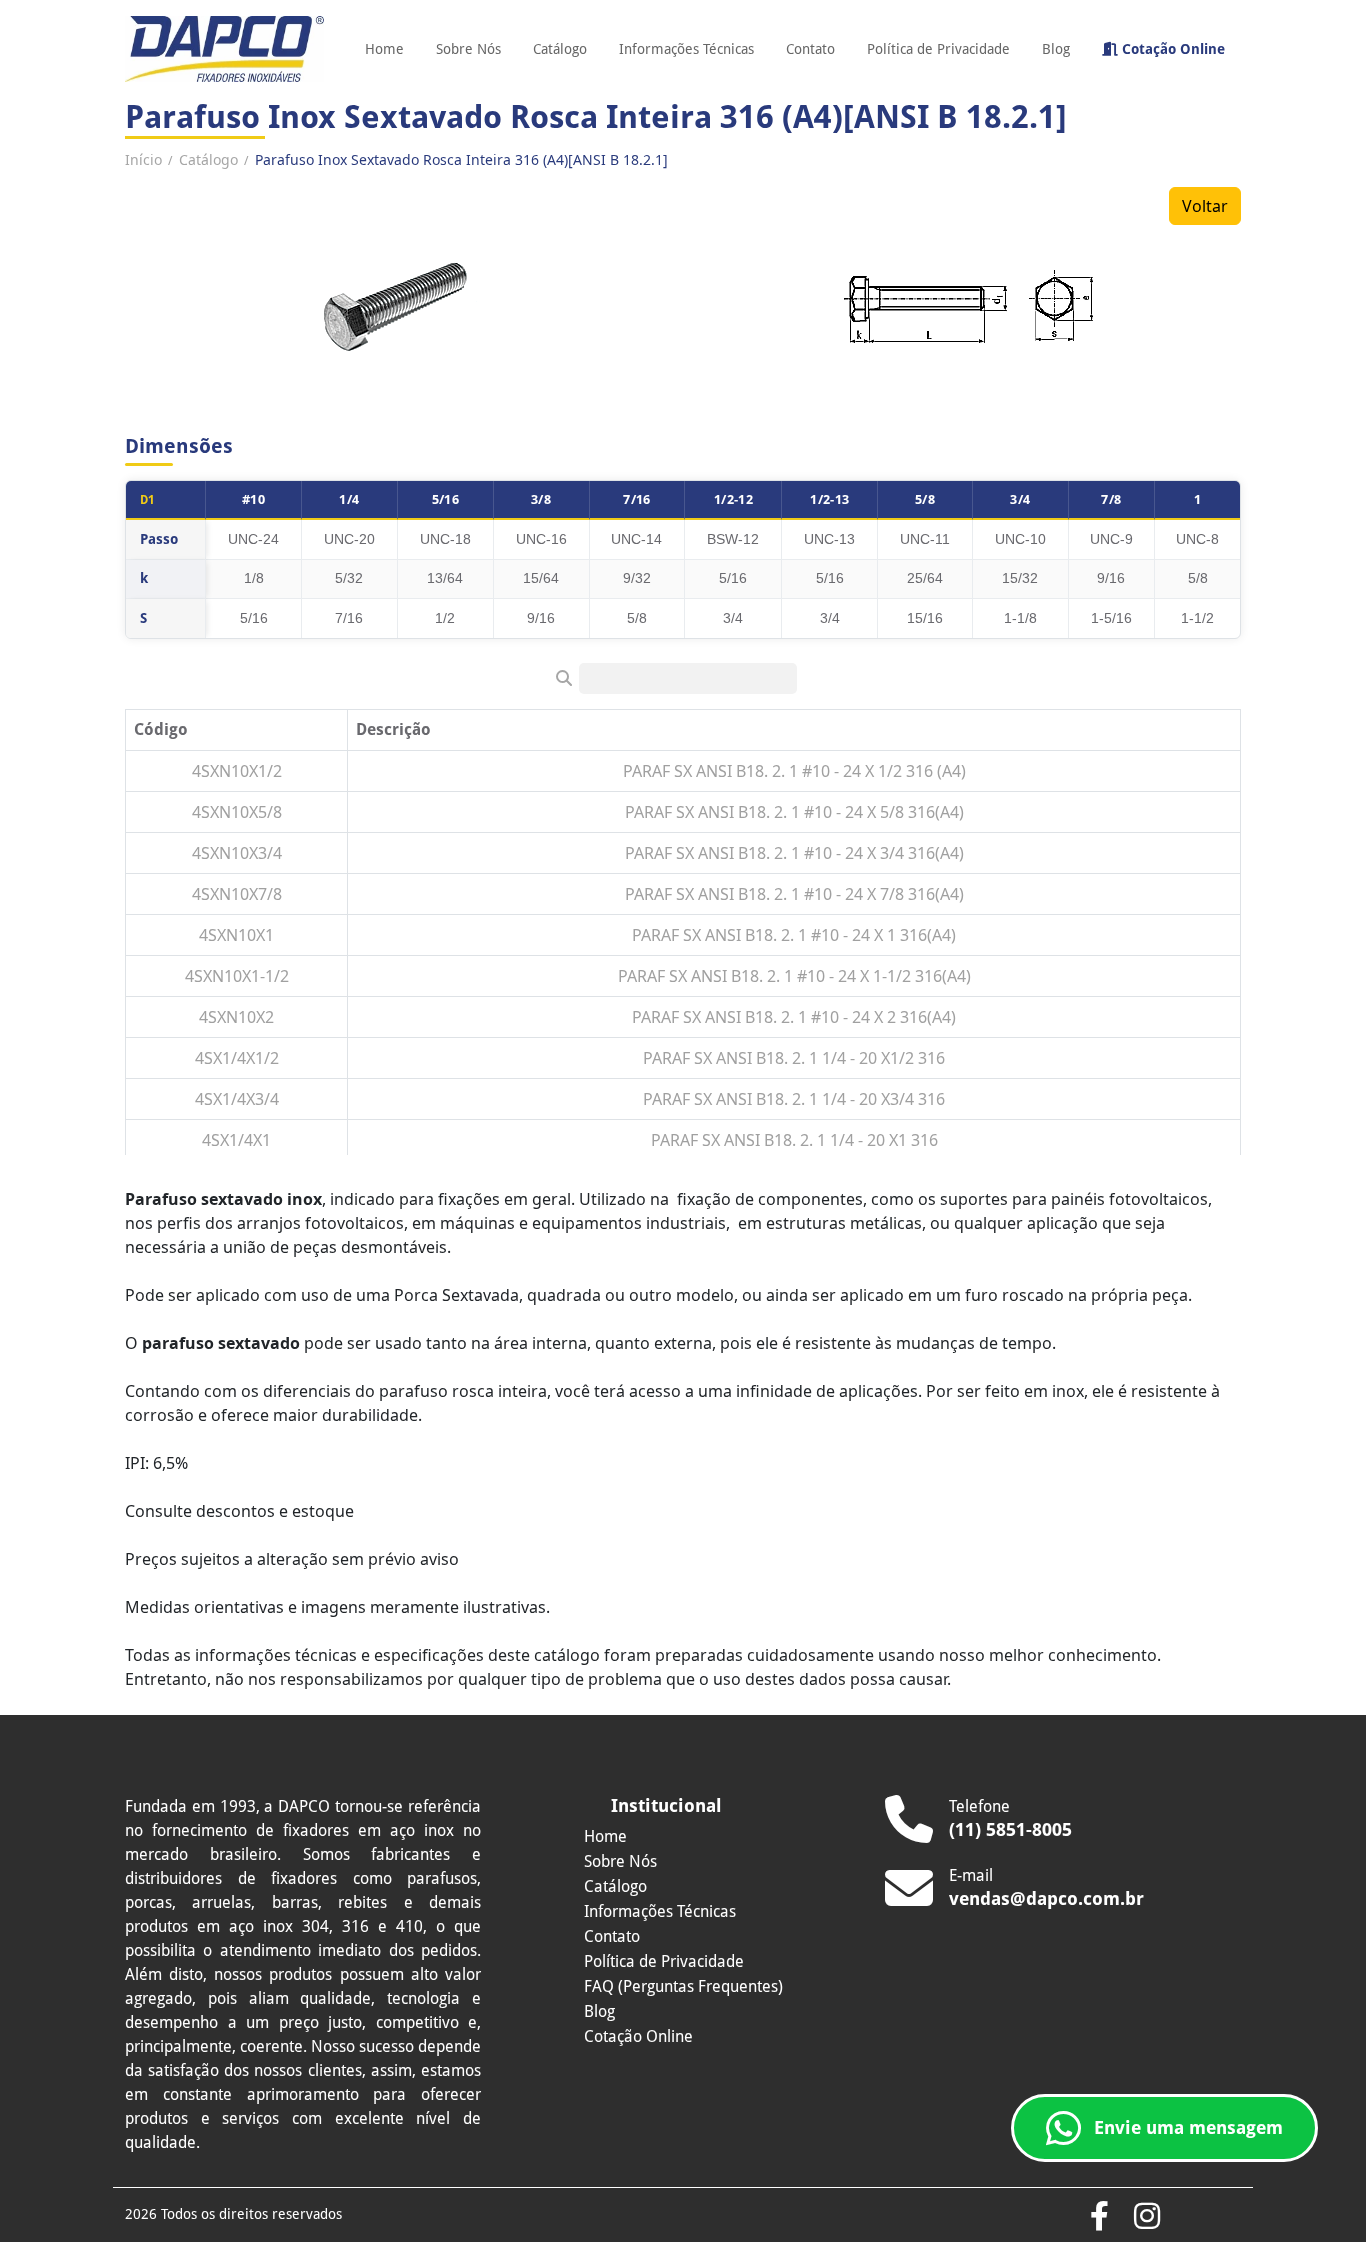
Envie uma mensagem (1188, 2127)
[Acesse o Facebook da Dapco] (1099, 2217)
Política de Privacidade (938, 49)
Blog (1056, 49)
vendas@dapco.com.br (1046, 1898)
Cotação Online (1171, 49)
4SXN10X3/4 (237, 853)
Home (384, 49)
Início (143, 159)
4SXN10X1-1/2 (237, 976)
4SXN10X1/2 (237, 771)
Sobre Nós (468, 49)
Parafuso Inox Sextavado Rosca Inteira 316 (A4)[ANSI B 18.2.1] (461, 159)
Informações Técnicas (686, 49)
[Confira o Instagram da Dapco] (1147, 2217)
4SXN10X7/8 (237, 894)
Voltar (1205, 206)
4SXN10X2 (236, 1017)
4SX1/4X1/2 (237, 1058)
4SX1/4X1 (236, 1140)
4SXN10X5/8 (237, 812)
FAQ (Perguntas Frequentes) (683, 1986)
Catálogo (560, 49)
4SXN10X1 (236, 935)
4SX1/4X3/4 (237, 1099)
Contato (810, 49)
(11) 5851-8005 (1010, 1829)
